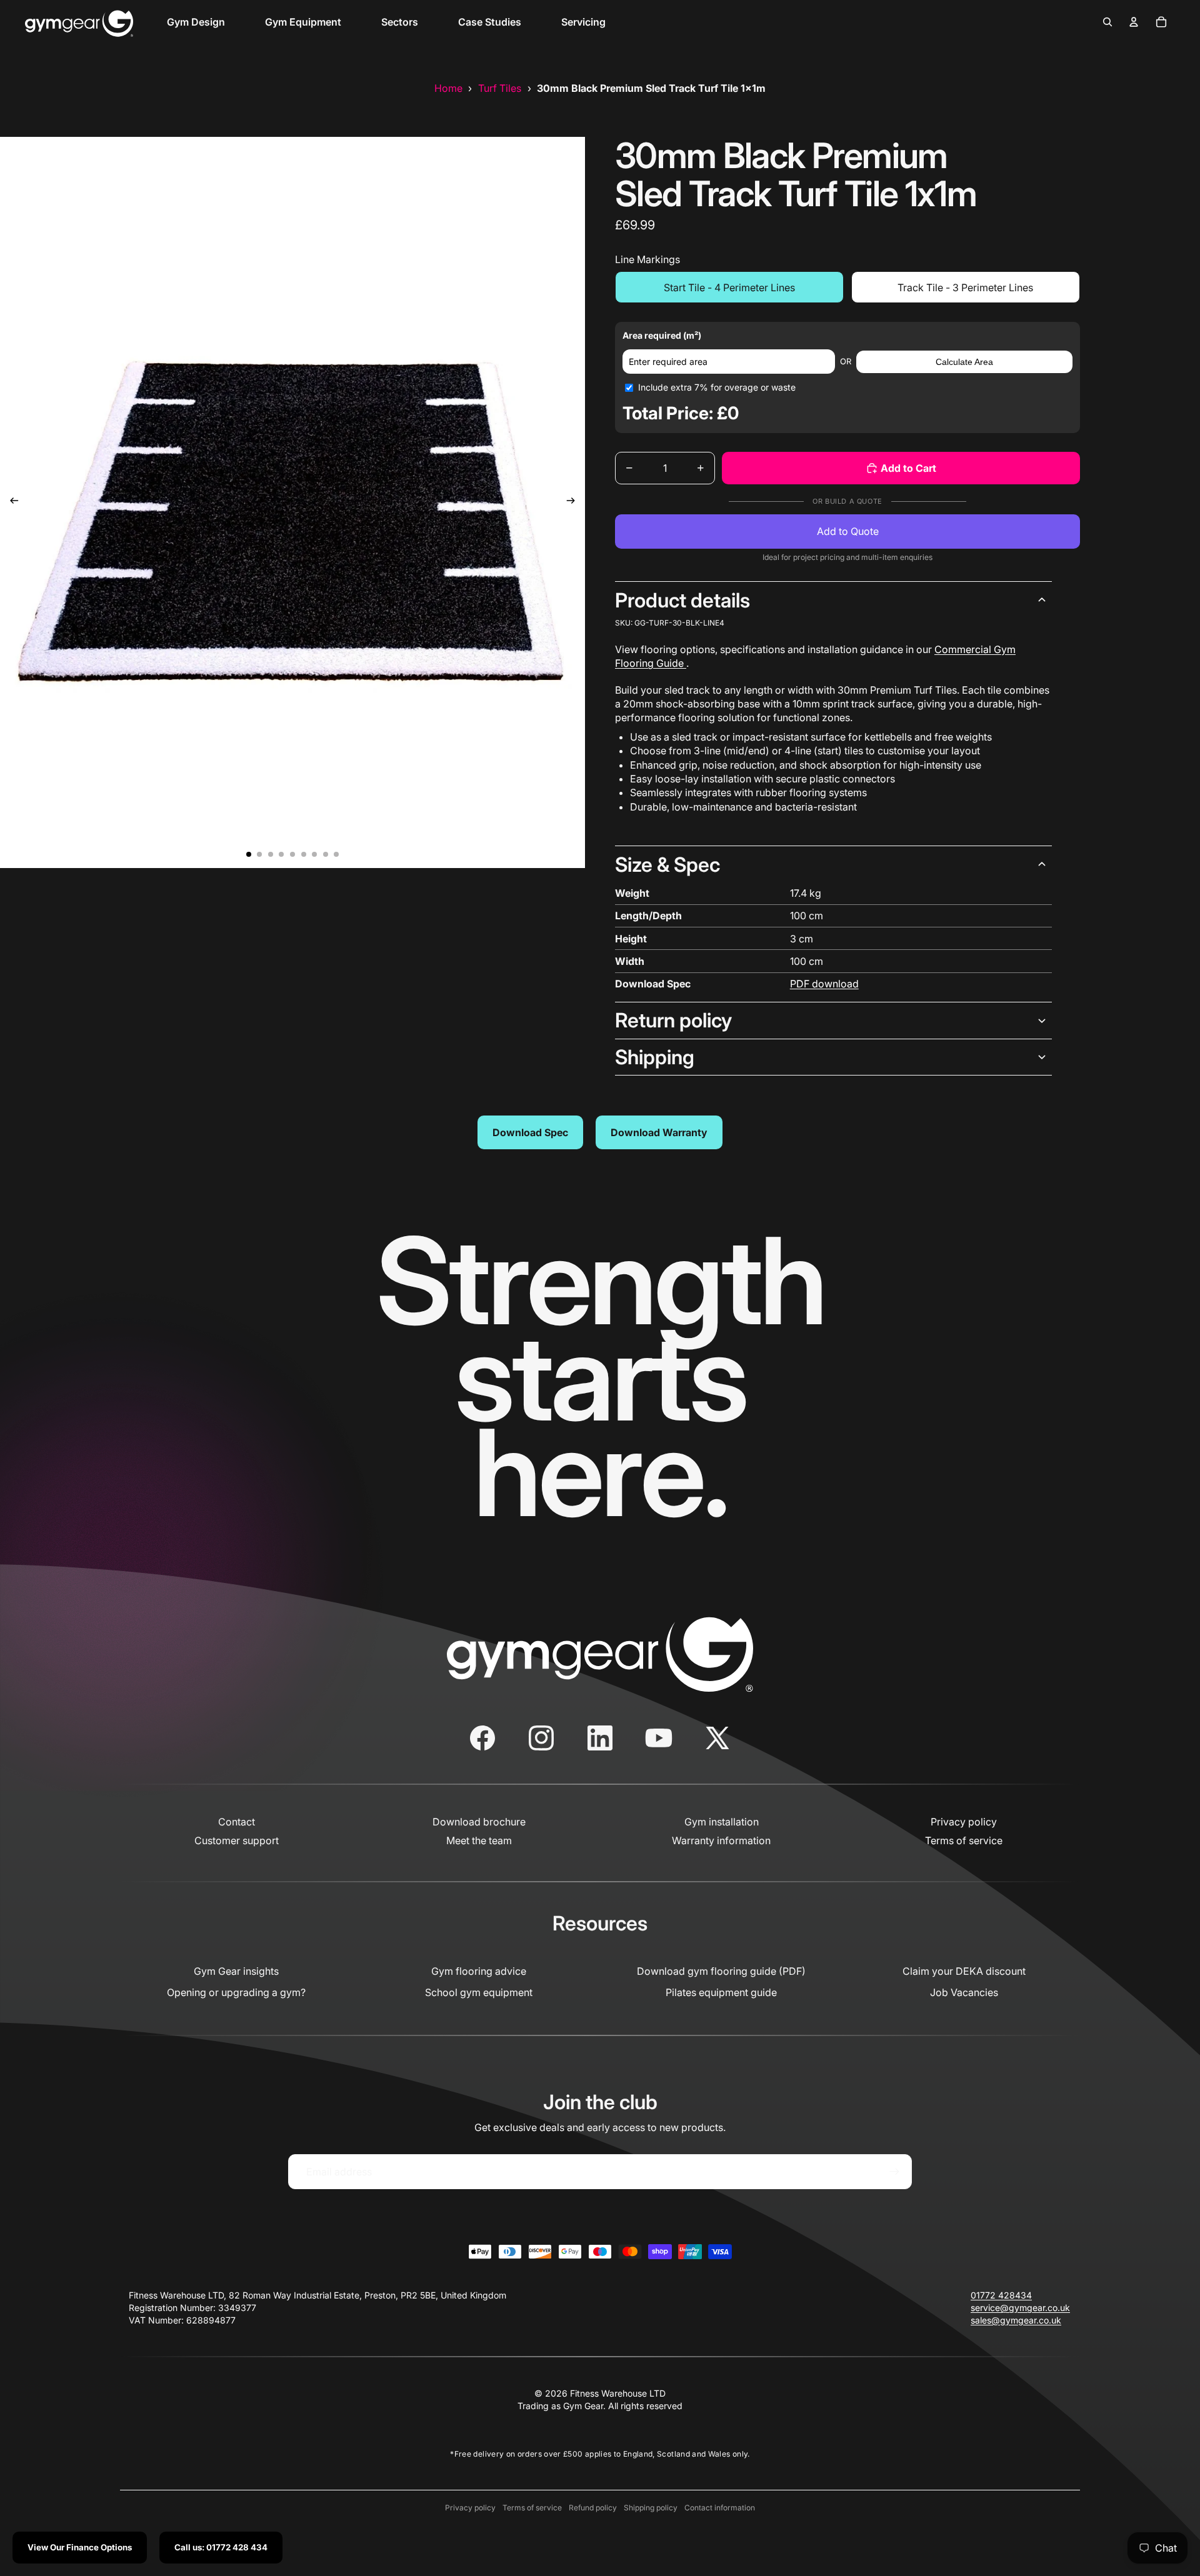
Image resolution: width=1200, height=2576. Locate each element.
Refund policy (593, 2508)
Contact (237, 1822)
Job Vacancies (964, 1992)
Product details (682, 600)
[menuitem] (196, 22)
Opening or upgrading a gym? (236, 1992)
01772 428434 (1001, 2295)
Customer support (237, 1840)
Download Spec (530, 1132)
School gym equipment (479, 1992)
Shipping (655, 1057)
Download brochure (479, 1822)
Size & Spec (667, 865)
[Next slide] (575, 502)
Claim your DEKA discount (964, 1971)
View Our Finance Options (80, 2547)
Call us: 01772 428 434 (221, 2547)
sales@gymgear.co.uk (1016, 2320)
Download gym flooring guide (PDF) (721, 1971)
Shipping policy (651, 2508)
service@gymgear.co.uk (1020, 2308)
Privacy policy (964, 1822)
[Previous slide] (10, 502)
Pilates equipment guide (721, 1992)
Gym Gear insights (236, 1971)
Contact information (720, 2508)
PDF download (824, 984)
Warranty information (721, 1840)
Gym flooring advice (479, 1971)
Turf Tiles (500, 88)
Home (448, 88)
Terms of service (964, 1840)
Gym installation (722, 1822)
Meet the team (479, 1840)
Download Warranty (659, 1132)
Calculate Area (964, 362)
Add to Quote (848, 531)
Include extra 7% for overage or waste (717, 387)
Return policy (673, 1020)
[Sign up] (894, 2172)
